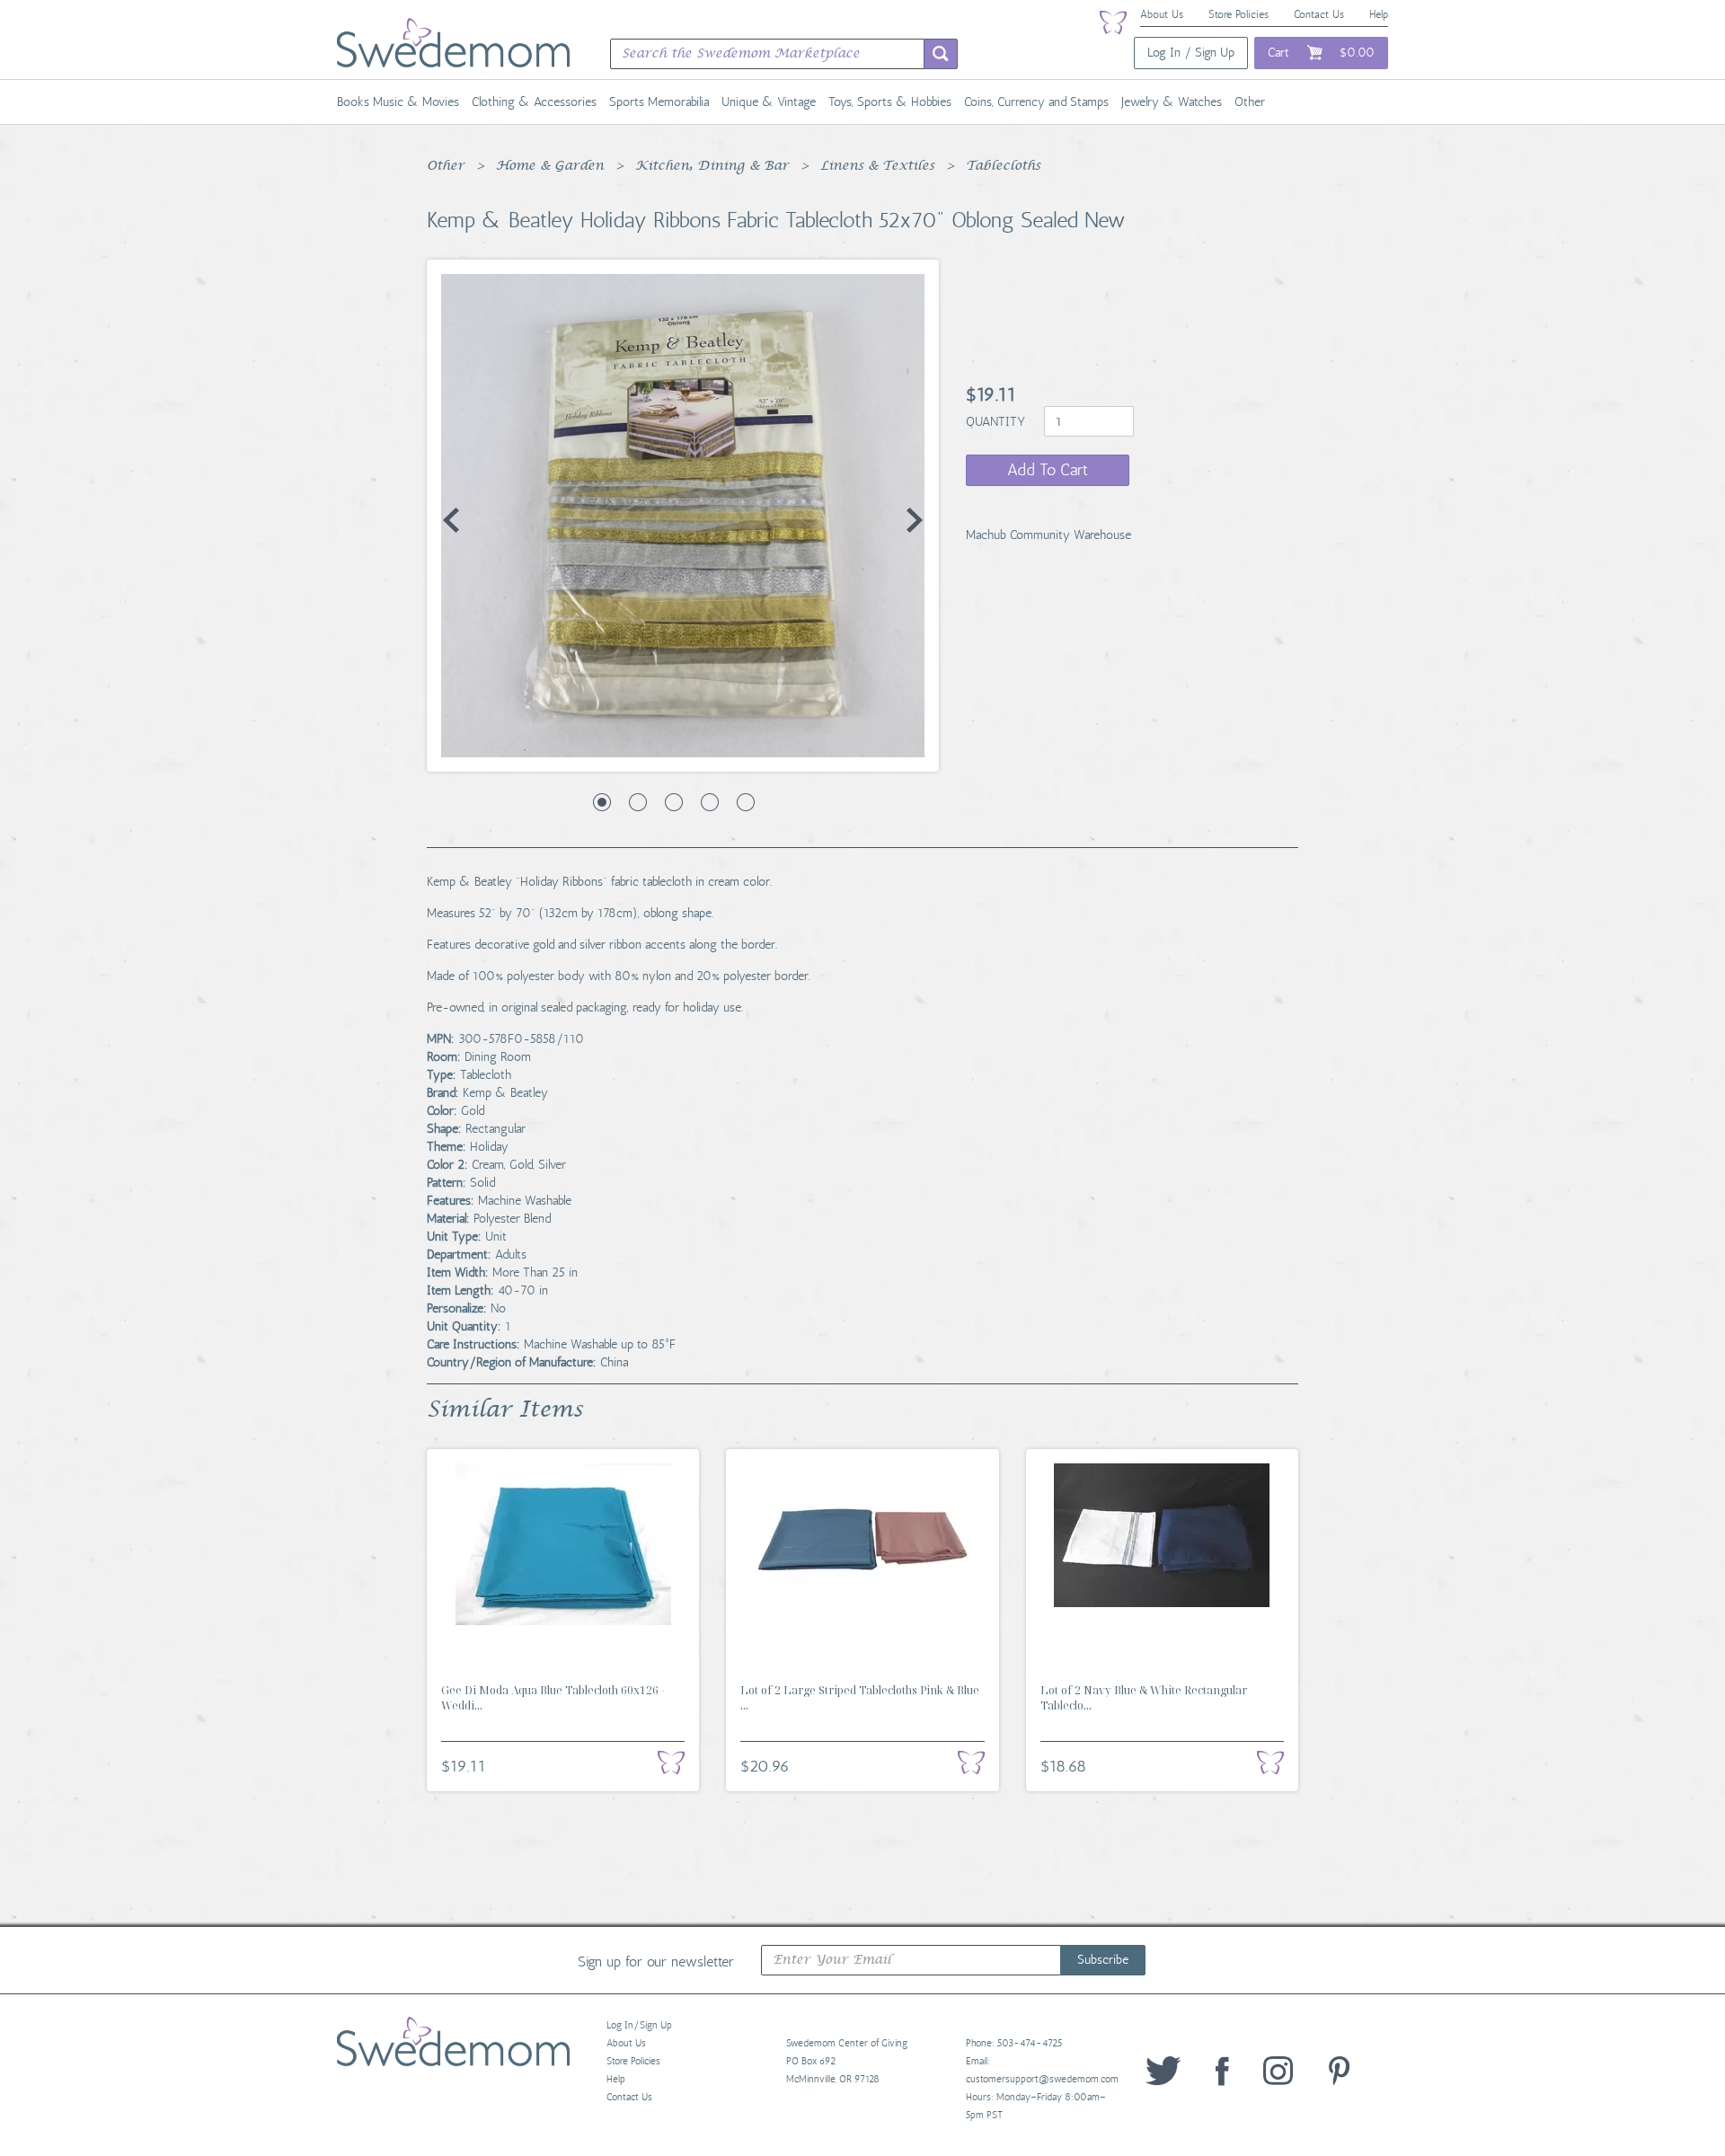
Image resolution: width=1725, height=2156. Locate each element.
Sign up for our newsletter (656, 1961)
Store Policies (1238, 14)
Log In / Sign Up (1191, 53)
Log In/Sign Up (639, 2025)
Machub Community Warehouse (1048, 535)
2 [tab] (638, 802)
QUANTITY (997, 422)
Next (915, 520)
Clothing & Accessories (534, 102)
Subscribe (1103, 1960)
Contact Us (1319, 14)
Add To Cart (1048, 470)
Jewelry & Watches (1172, 102)
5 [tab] (746, 802)
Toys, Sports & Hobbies (890, 102)
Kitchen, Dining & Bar (712, 166)
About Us (1162, 14)
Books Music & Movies (398, 102)
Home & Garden (550, 166)
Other (1250, 102)
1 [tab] (602, 802)
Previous (451, 520)
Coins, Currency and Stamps (1036, 102)
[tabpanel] (683, 516)
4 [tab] (710, 802)
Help (1379, 14)
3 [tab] (674, 802)
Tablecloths (1003, 166)
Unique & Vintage (769, 102)
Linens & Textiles (877, 166)
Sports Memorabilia (659, 102)
